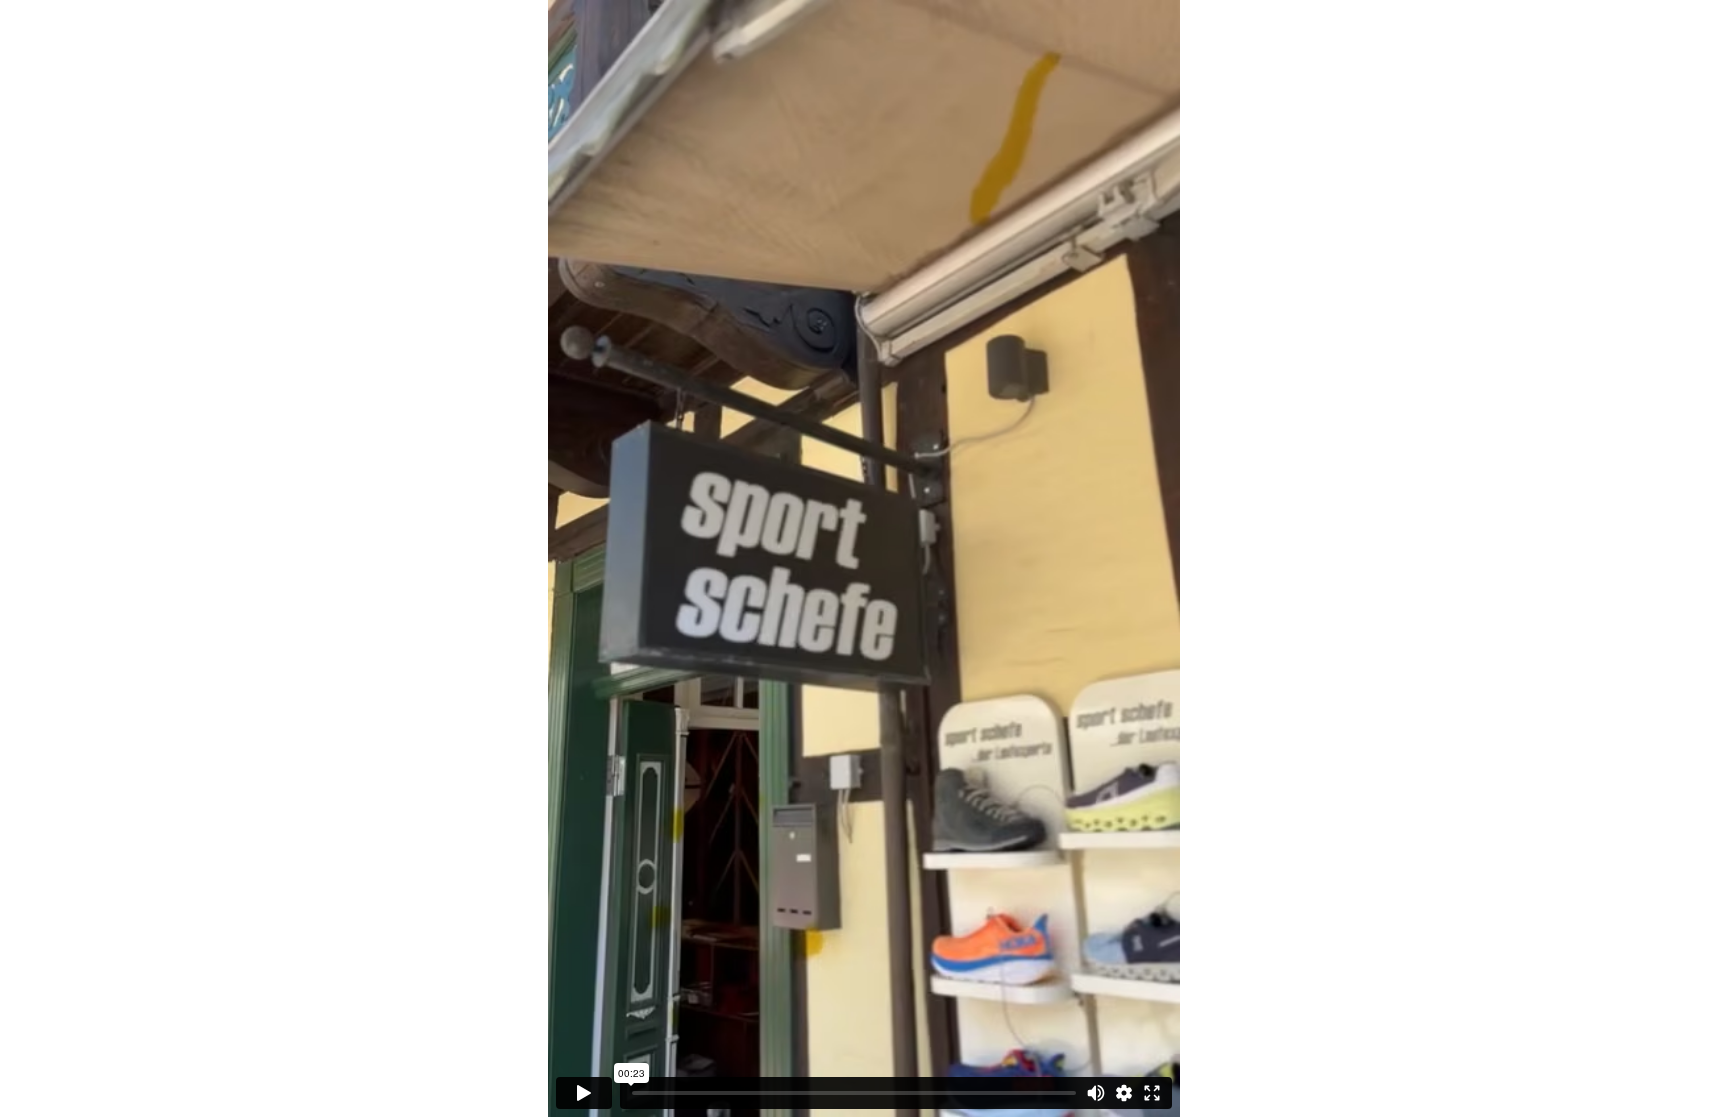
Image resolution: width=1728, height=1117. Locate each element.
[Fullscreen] (1152, 1093)
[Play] (584, 1093)
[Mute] (1096, 1093)
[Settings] (1124, 1093)
